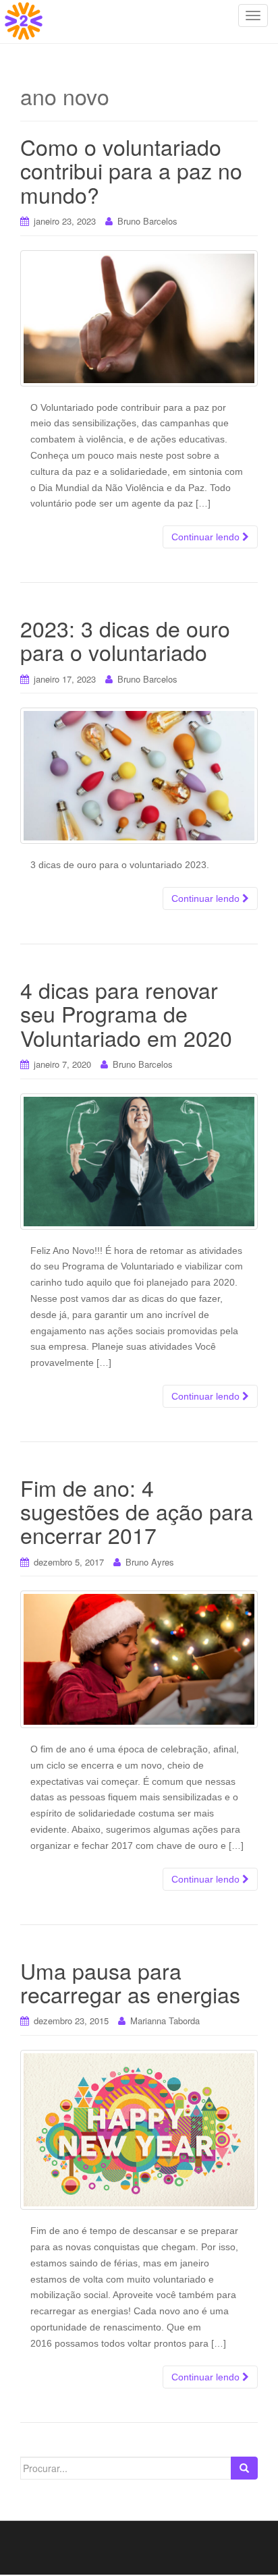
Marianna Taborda (165, 2021)
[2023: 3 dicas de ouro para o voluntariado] (139, 776)
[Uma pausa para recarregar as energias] (139, 2130)
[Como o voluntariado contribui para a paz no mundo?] (139, 318)
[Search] (244, 2468)
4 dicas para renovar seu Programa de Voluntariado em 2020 (126, 1013)
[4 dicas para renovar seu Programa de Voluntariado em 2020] (139, 1162)
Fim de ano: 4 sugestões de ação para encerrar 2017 (137, 1511)
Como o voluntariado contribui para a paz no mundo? (131, 170)
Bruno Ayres (150, 1562)
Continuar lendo (207, 537)
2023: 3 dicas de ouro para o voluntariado (125, 640)
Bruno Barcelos (147, 221)
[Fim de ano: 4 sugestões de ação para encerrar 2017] (139, 1659)
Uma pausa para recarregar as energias (130, 1982)
